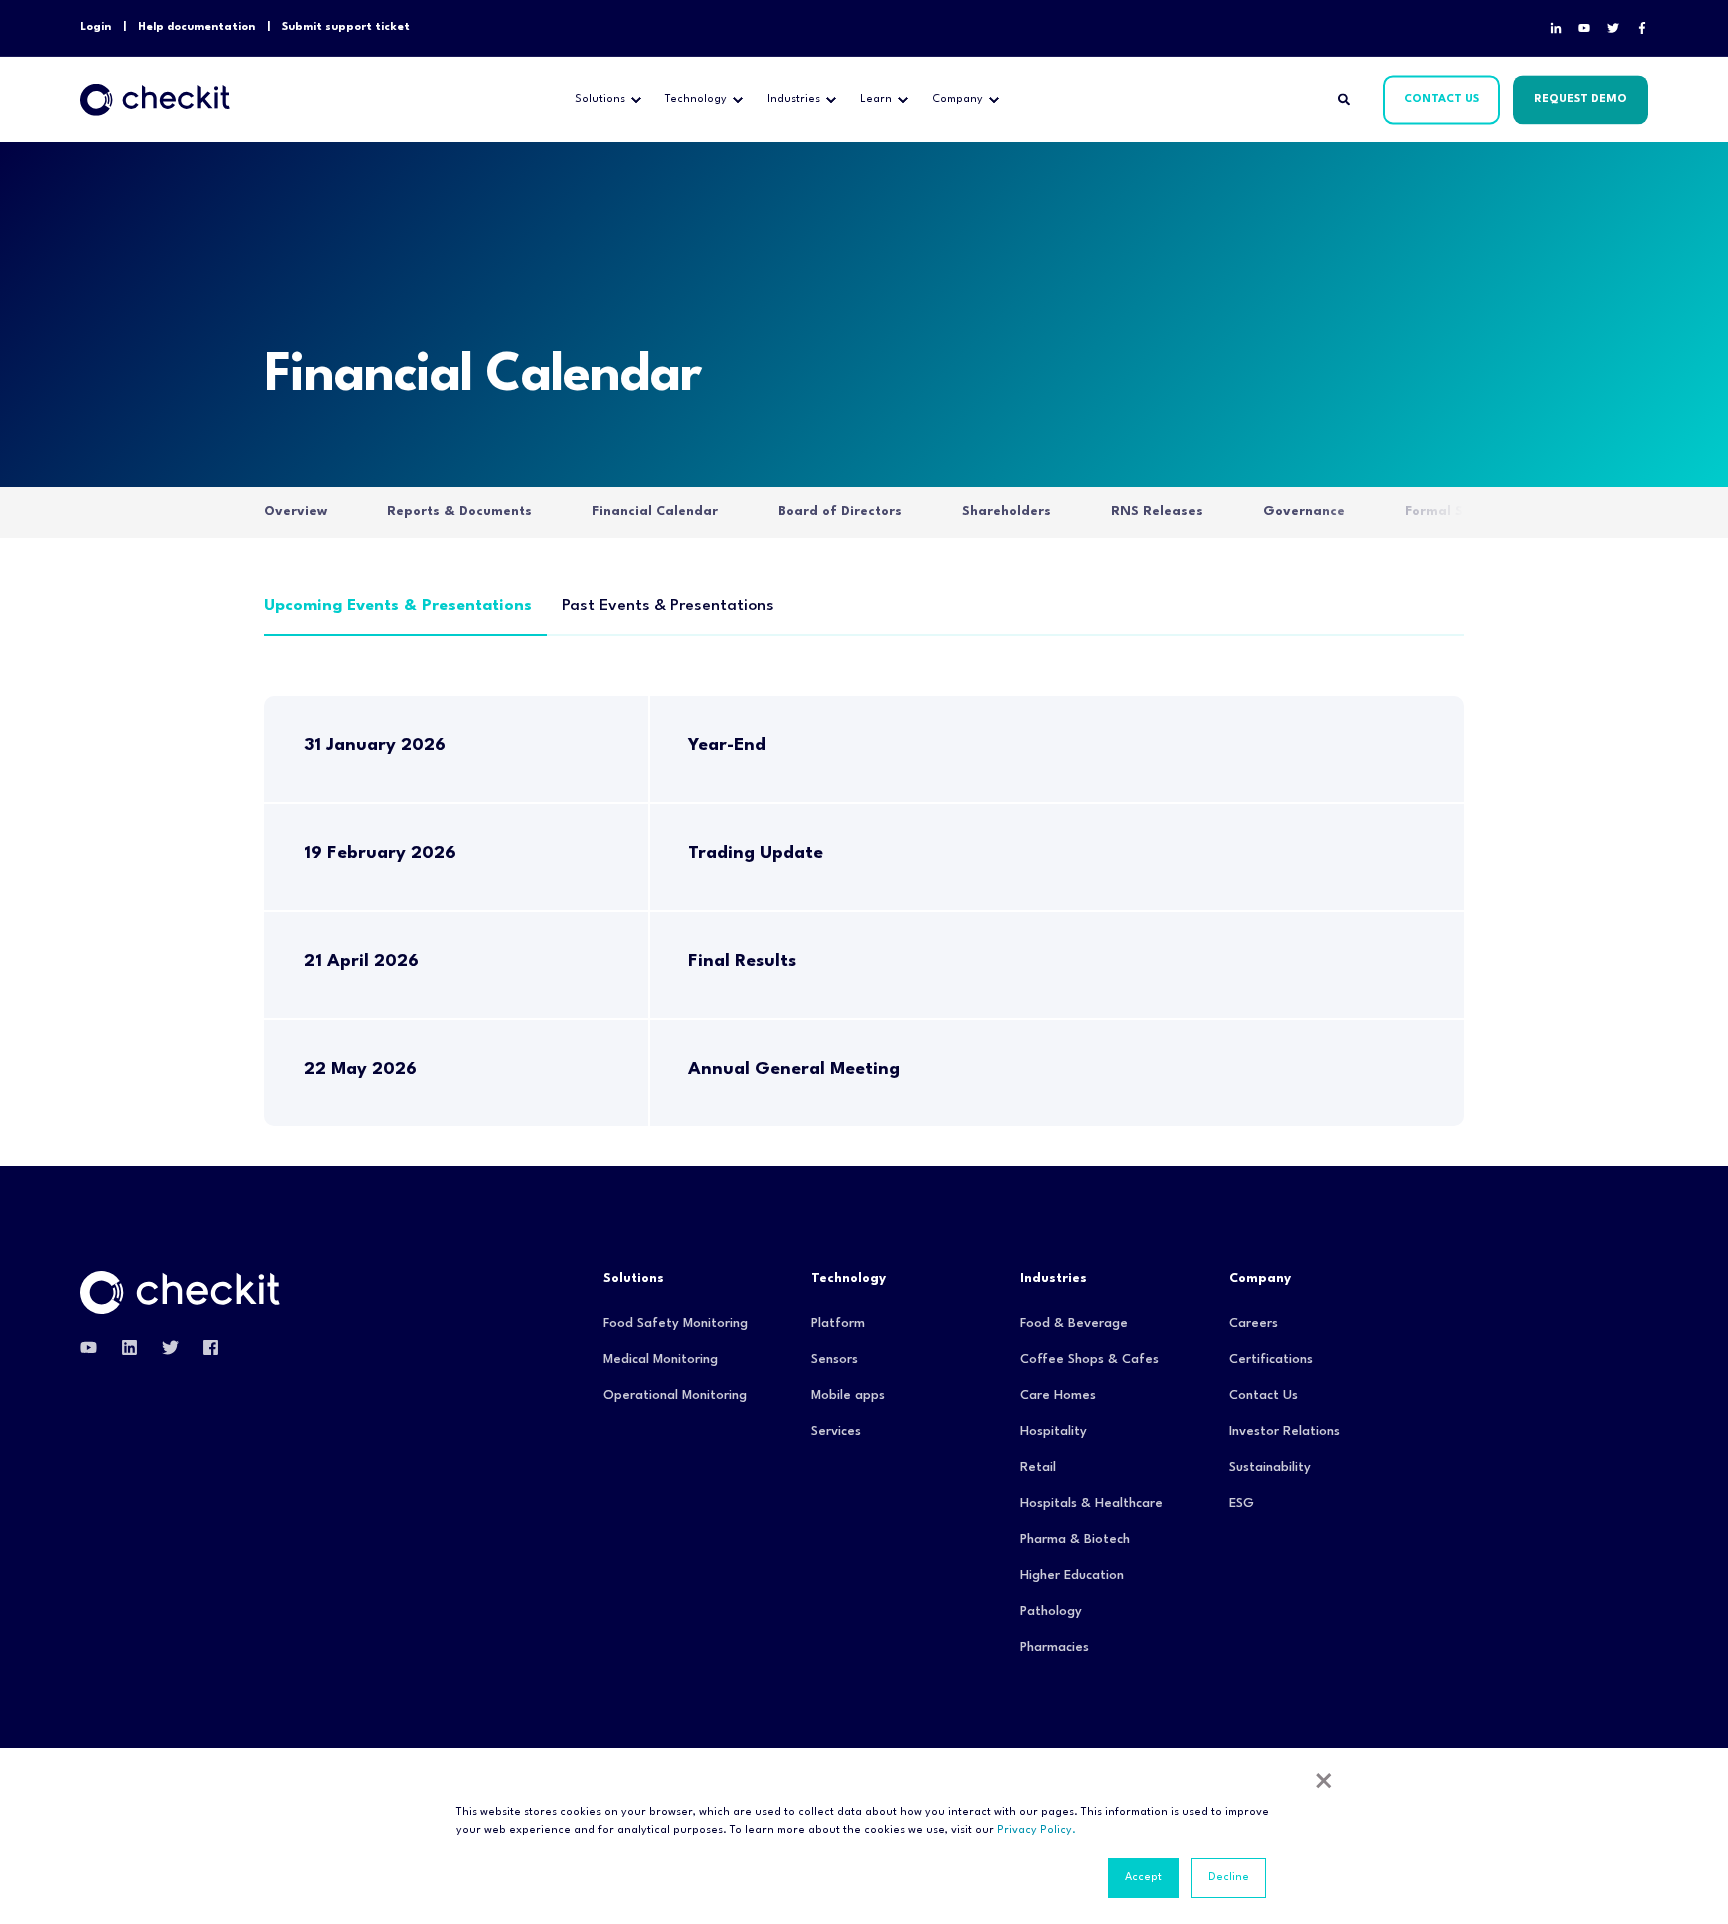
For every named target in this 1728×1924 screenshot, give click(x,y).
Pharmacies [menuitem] (1054, 1647)
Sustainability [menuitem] (1270, 1467)
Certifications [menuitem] (1271, 1359)
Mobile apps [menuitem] (848, 1395)
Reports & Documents (459, 511)
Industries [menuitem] (793, 99)
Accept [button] (1143, 1877)
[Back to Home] (155, 99)
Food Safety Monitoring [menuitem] (675, 1323)
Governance (1304, 511)
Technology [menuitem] (696, 99)
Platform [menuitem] (838, 1323)
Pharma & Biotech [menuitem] (1075, 1539)
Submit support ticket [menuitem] (346, 27)
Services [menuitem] (836, 1431)
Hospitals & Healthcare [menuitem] (1091, 1503)
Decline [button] (1228, 1877)
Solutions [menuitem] (600, 99)
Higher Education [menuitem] (1072, 1575)
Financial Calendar (655, 511)
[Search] (1345, 99)
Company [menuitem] (957, 99)
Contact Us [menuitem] (1263, 1395)
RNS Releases (1157, 511)
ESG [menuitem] (1241, 1503)
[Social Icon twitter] (170, 1347)
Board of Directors (840, 511)
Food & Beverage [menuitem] (1074, 1323)
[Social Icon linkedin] (129, 1347)
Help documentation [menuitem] (196, 27)
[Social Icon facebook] (204, 1347)
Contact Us (1441, 99)
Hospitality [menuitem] (1053, 1431)
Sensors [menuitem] (834, 1359)
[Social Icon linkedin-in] (1560, 28)
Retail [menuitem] (1038, 1467)
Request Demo (1580, 99)
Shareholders (1006, 511)
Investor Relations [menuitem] (1284, 1431)
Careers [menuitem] (1253, 1323)
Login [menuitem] (95, 27)
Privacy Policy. (1036, 1830)
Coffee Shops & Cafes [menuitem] (1089, 1359)
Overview (295, 511)
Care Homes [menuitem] (1058, 1395)
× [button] (1324, 1785)
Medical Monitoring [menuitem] (660, 1359)
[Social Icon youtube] (1584, 28)
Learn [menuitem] (876, 99)
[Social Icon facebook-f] (1638, 28)
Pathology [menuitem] (1051, 1611)
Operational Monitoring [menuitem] (675, 1395)
